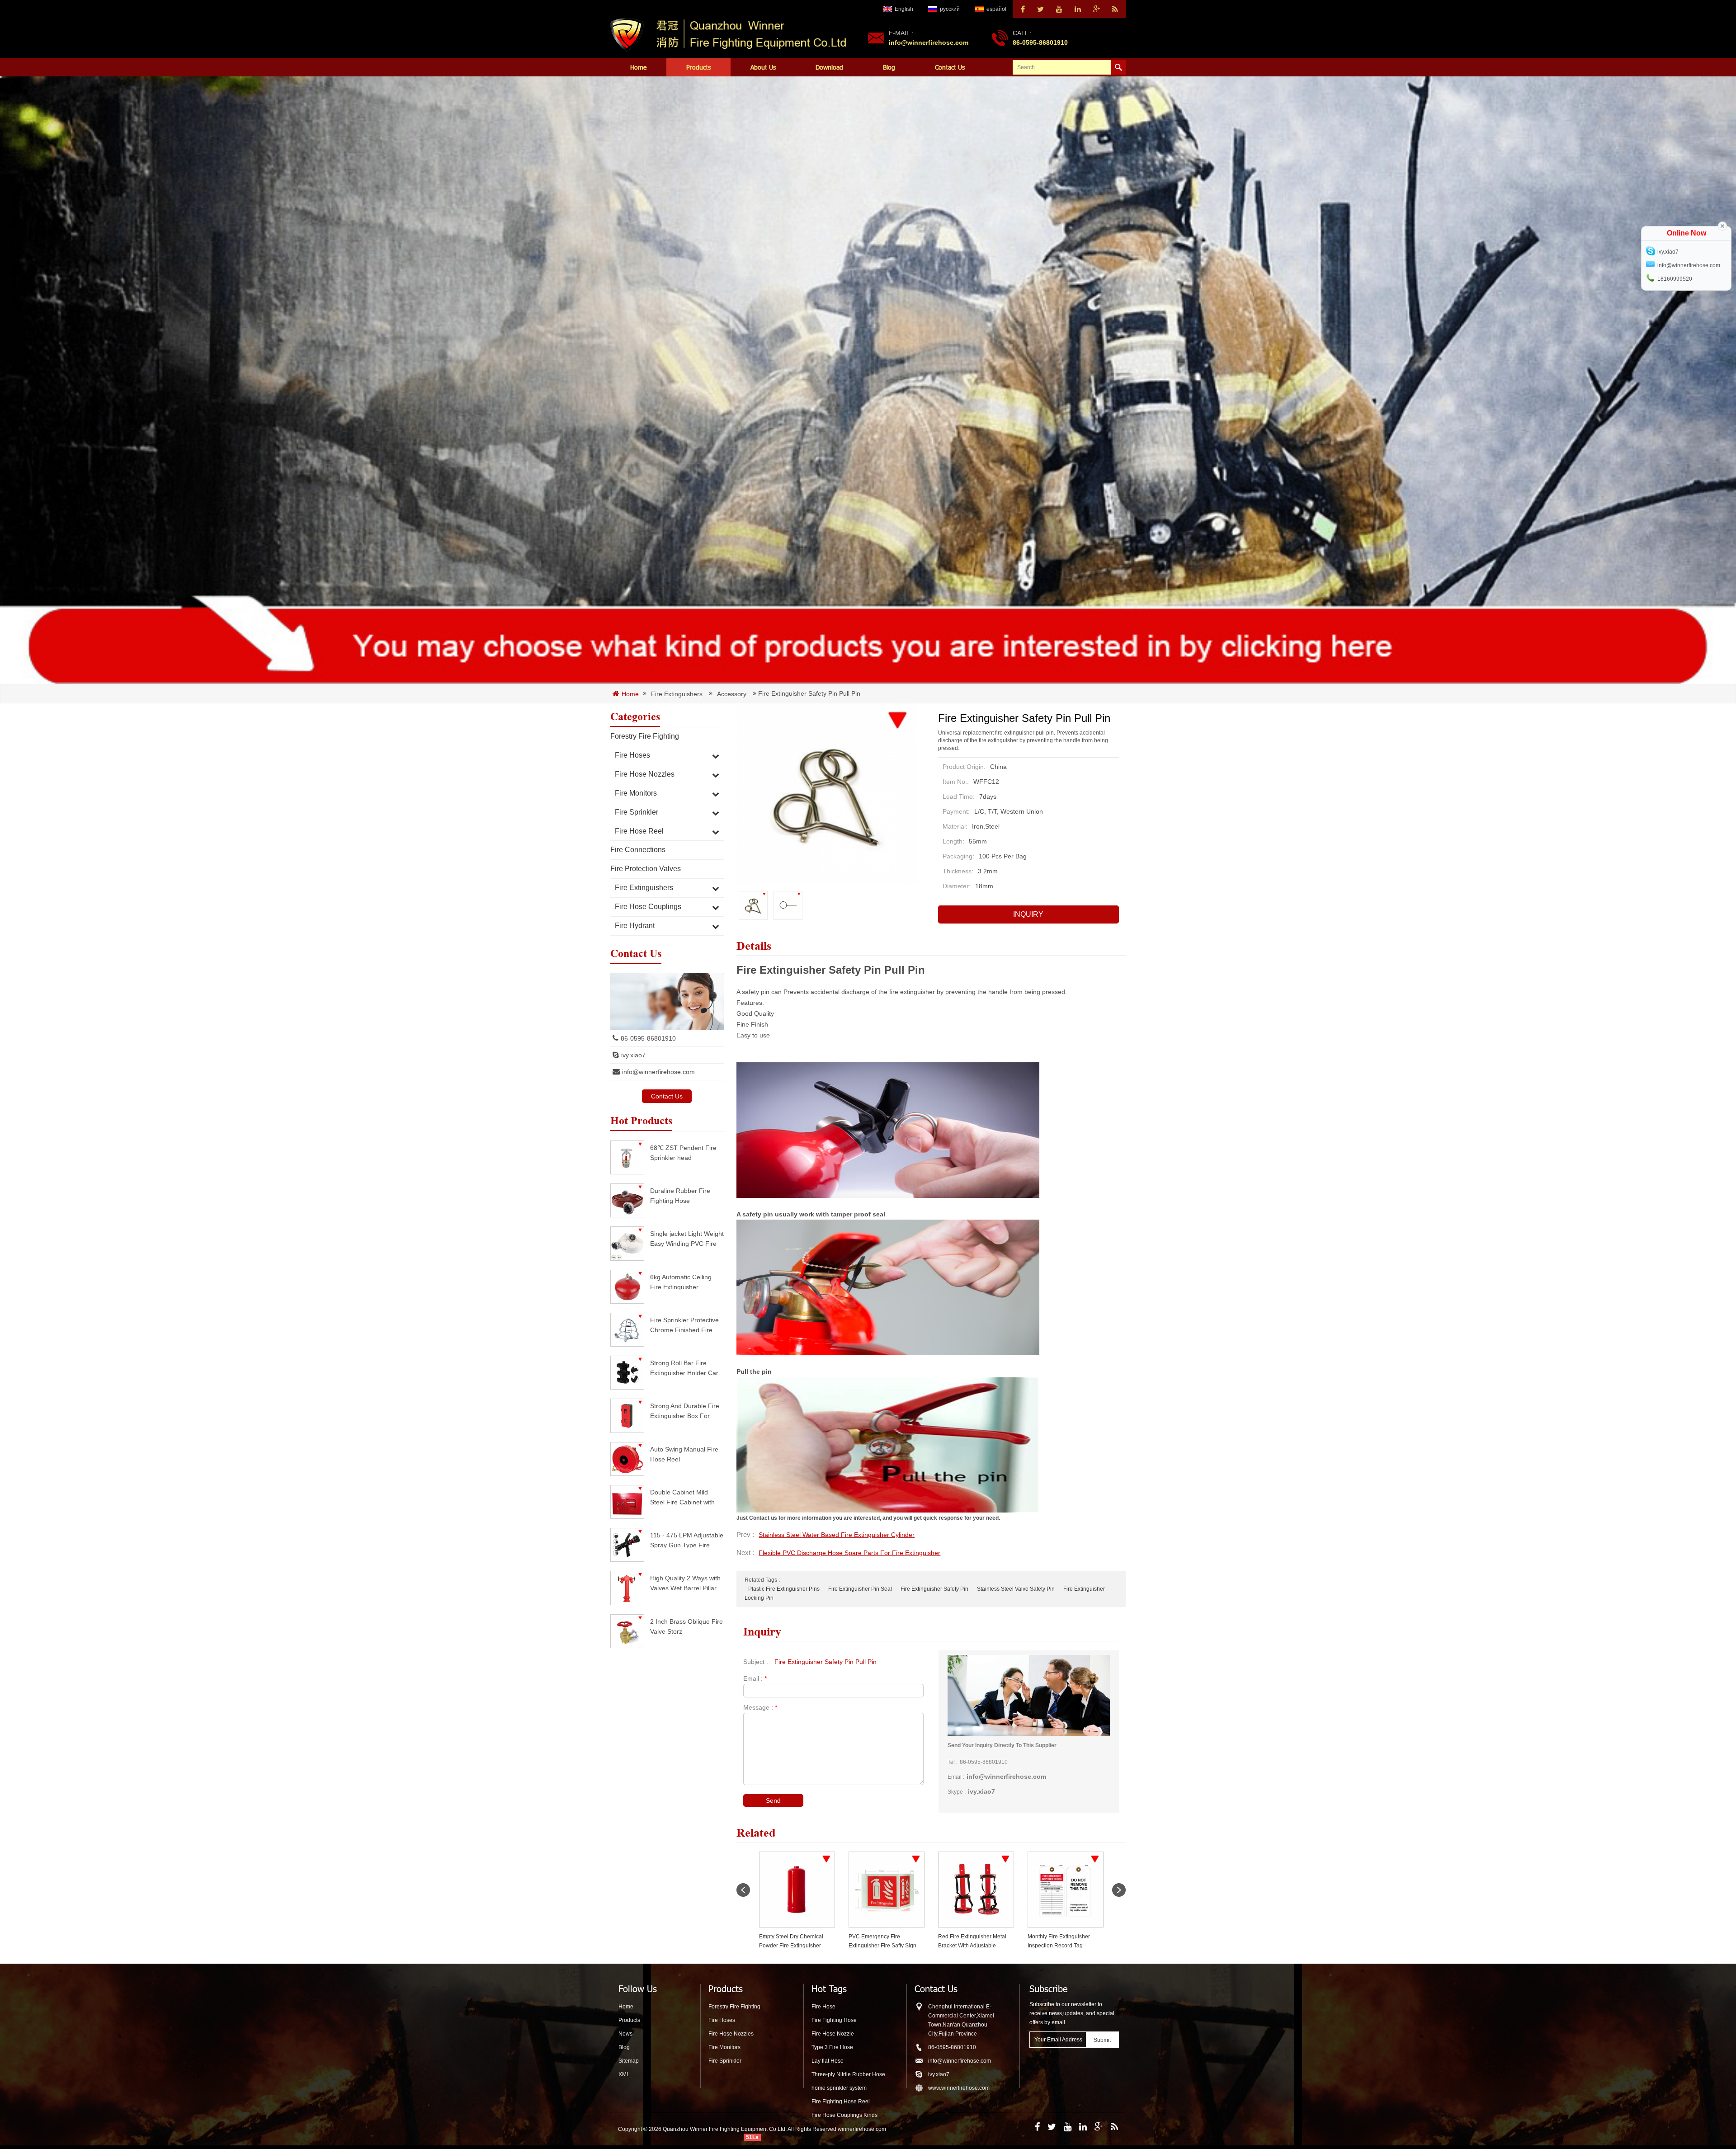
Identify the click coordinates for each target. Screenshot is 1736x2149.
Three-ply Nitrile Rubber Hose (848, 2074)
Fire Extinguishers (677, 694)
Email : (755, 1678)
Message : (760, 1707)
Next (1119, 1890)
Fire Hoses (632, 755)
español (996, 9)
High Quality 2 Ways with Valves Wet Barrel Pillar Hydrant (685, 1583)
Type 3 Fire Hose (832, 2047)
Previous (743, 1890)
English (904, 9)
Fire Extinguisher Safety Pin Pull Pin (826, 1662)
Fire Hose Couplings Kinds (844, 2115)
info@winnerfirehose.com (929, 42)
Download (829, 67)
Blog (889, 67)
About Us (763, 67)
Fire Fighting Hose (834, 2020)
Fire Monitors (636, 793)
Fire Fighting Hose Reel (841, 2102)
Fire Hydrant (635, 926)
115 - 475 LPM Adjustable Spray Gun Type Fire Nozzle (687, 1540)
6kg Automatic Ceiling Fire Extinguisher (681, 1282)
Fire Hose (823, 2007)
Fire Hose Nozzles (645, 774)
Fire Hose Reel (639, 831)
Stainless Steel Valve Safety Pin (1016, 1589)
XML (624, 2074)
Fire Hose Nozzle (833, 2034)
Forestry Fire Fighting (645, 736)
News (625, 2034)
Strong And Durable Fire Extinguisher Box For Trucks (685, 1411)
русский (950, 9)
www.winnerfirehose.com (959, 2088)
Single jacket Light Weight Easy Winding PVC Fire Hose (687, 1238)
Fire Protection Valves (646, 869)
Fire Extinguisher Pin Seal (860, 1589)
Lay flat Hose (828, 2061)
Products (698, 67)
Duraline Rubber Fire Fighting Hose (680, 1195)
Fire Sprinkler (637, 812)
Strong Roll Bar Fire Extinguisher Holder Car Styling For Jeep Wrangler (684, 1368)
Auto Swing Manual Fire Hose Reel (684, 1454)
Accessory (732, 694)
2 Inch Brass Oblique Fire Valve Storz (686, 1626)
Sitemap (629, 2061)
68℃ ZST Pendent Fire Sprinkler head (683, 1152)
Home (638, 67)
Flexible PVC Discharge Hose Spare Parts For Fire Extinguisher (849, 1553)
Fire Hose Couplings (648, 907)
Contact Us (950, 67)
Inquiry (1028, 914)
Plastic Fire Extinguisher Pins (784, 1589)
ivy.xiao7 (633, 1055)
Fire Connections (638, 850)
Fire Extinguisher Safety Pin (934, 1589)
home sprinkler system (839, 2088)
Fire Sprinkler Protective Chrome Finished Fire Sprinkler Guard (684, 1325)
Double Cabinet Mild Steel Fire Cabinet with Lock (682, 1497)
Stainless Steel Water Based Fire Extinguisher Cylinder (837, 1535)
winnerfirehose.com (862, 2129)
